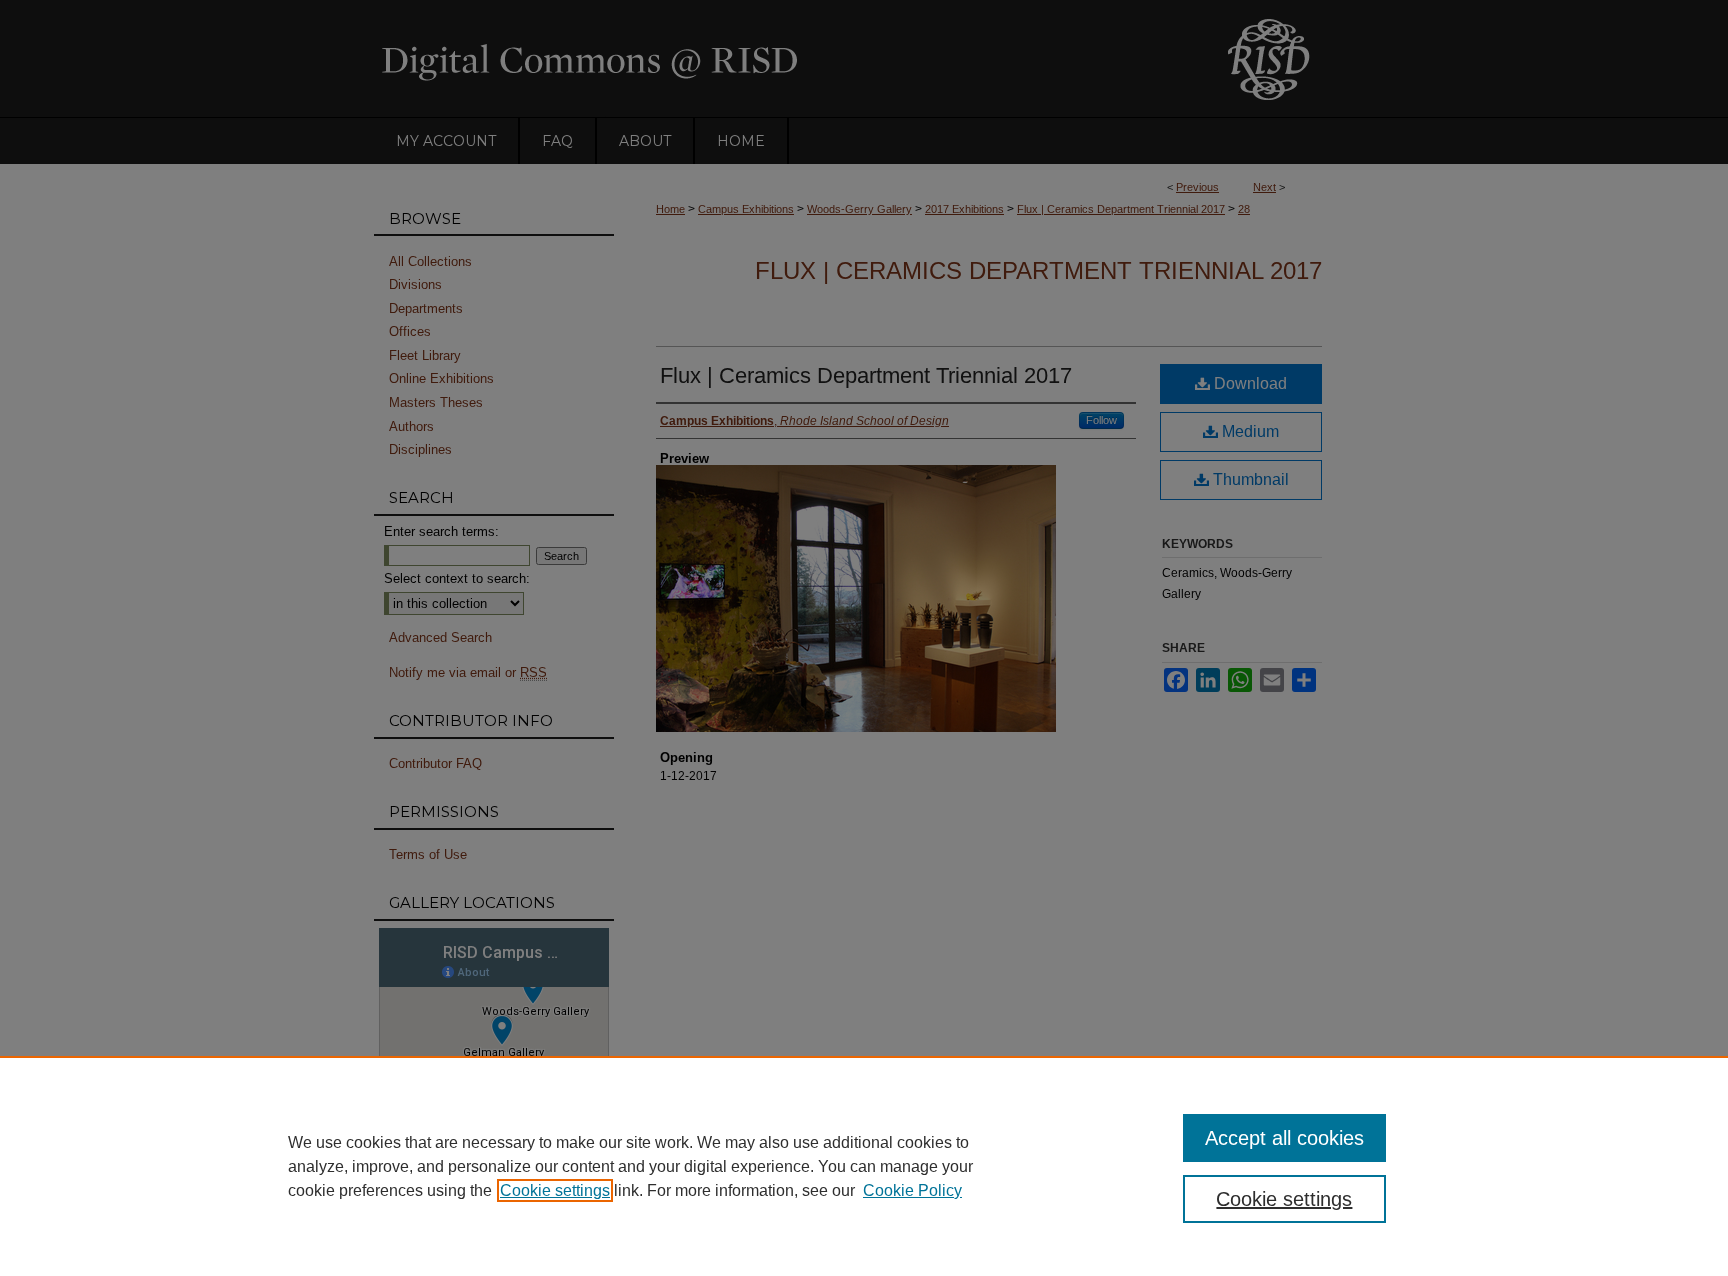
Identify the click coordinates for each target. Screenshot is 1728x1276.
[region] (864, 1166)
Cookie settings (555, 1190)
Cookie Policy (912, 1190)
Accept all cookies (1284, 1138)
